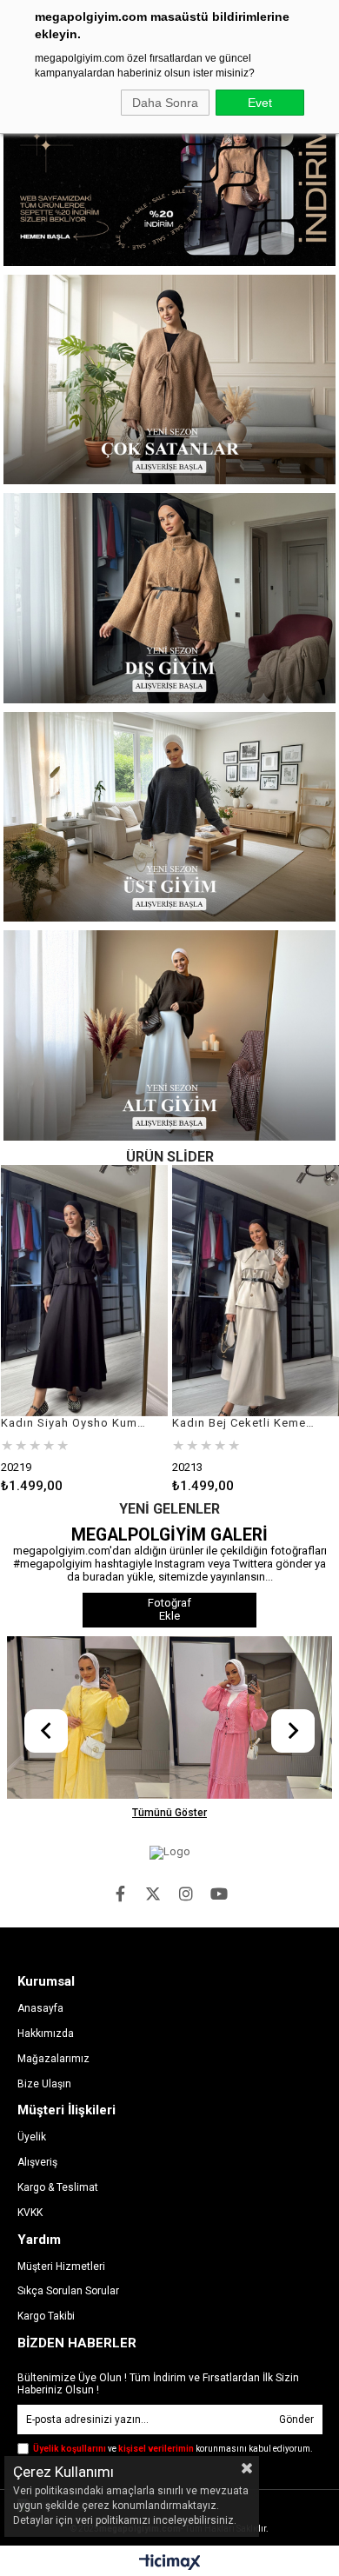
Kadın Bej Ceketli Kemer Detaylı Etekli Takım (245, 1423)
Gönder (296, 2420)
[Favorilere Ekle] (84, 1329)
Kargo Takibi (46, 2316)
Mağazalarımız (53, 2059)
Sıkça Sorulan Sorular (68, 2291)
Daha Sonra (165, 103)
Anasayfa (40, 2008)
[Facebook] (120, 1894)
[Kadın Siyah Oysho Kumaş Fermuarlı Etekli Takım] (85, 1291)
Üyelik (32, 2137)
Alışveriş (37, 2162)
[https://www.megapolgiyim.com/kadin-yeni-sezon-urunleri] (169, 183)
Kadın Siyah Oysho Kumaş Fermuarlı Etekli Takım (74, 1423)
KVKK (30, 2213)
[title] (169, 379)
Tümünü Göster (169, 1813)
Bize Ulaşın (44, 2084)
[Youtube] (219, 1894)
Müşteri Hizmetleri (61, 2266)
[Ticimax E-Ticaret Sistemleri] (170, 2563)
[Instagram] (186, 1894)
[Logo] (170, 1853)
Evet (260, 103)
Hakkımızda (46, 2034)
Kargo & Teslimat (58, 2187)
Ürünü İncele (120, 1329)
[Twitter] (153, 1894)
